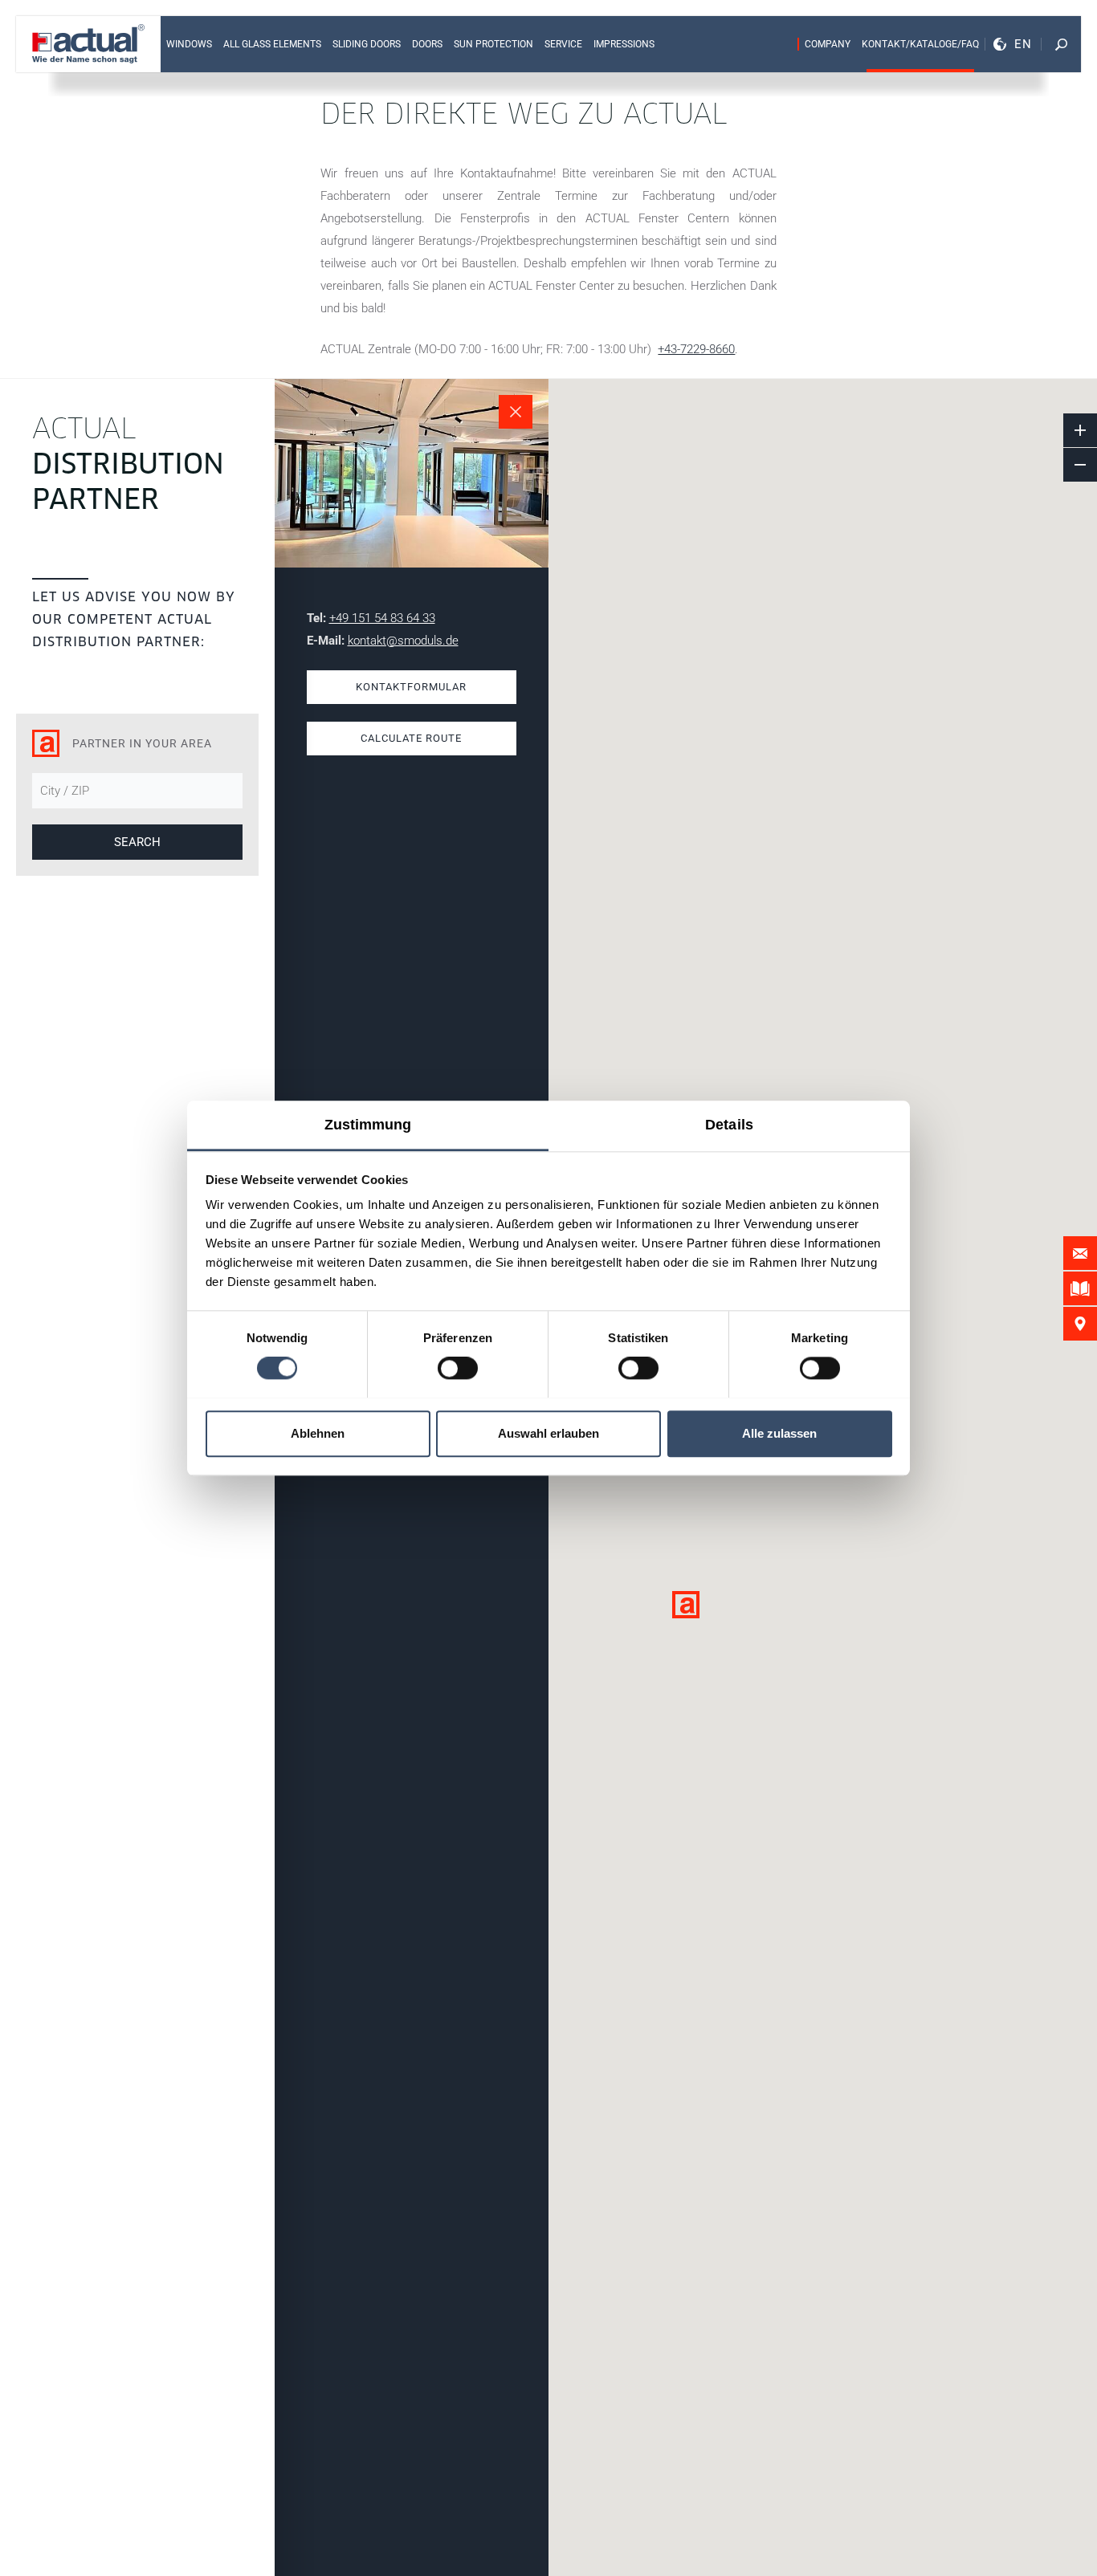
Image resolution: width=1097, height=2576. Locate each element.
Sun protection (493, 44)
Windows (189, 44)
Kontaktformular (411, 687)
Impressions (624, 44)
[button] (686, 1605)
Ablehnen (318, 1433)
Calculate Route (411, 738)
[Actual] (88, 44)
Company (828, 44)
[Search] (1061, 44)
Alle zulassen (779, 1433)
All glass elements (272, 44)
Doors (427, 44)
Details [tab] (729, 1125)
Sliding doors (367, 44)
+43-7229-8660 (696, 349)
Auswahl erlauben (548, 1433)
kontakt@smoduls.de (403, 641)
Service (563, 44)
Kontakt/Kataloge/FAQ (920, 44)
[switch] (458, 1368)
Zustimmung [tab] (368, 1125)
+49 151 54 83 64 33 (382, 618)
